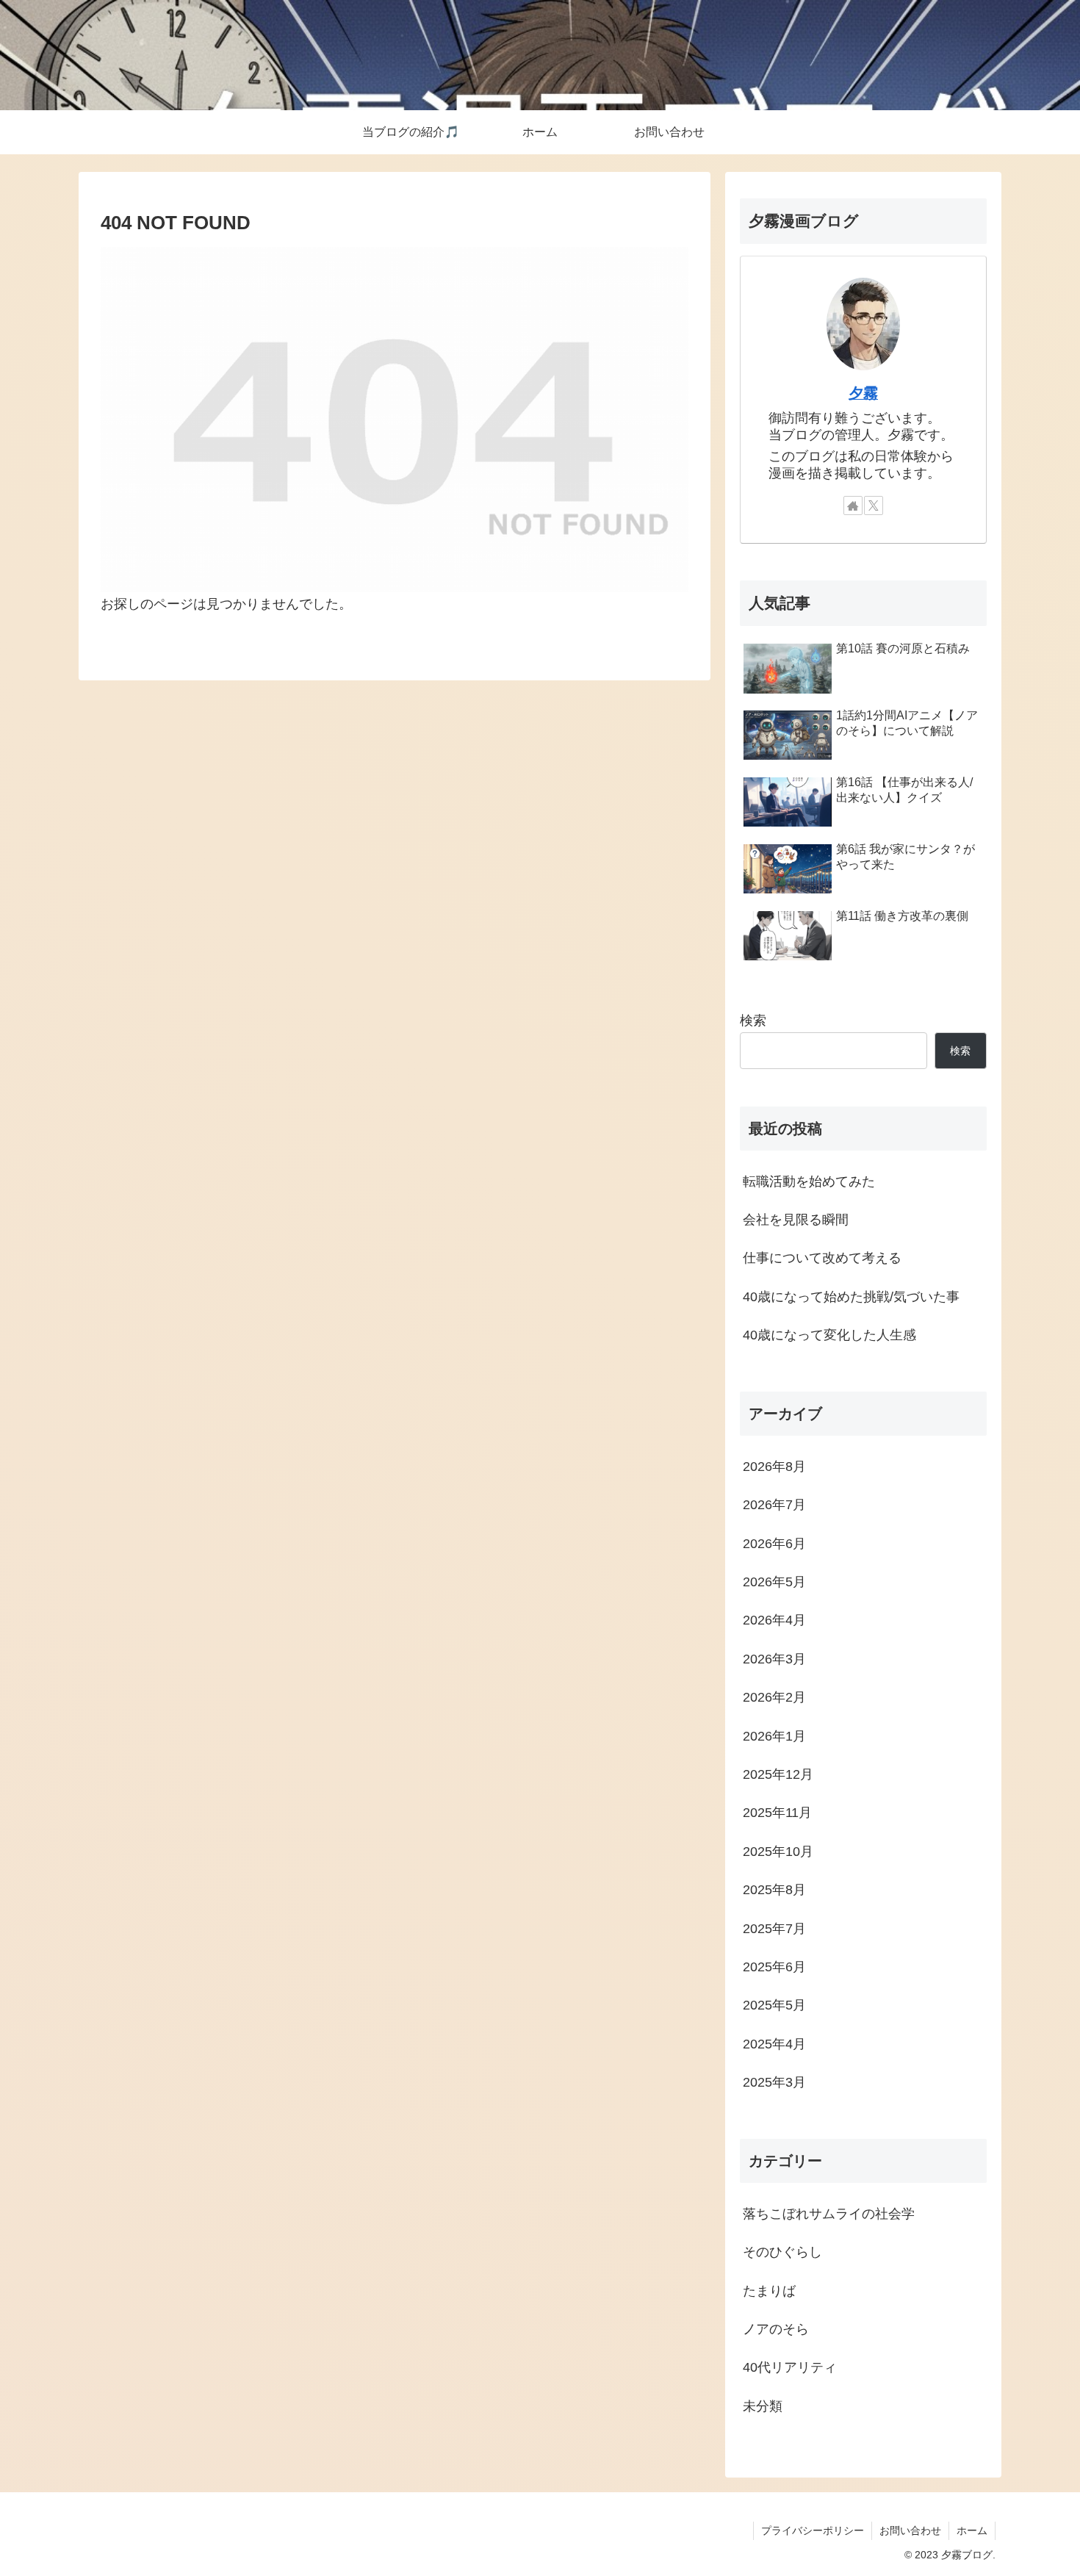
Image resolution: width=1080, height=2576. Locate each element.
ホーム (972, 2530)
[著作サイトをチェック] (853, 506)
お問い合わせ (910, 2530)
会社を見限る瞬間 (796, 1220)
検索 (753, 1021)
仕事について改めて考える (822, 1258)
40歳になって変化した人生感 (829, 1335)
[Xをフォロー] (874, 506)
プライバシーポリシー (813, 2530)
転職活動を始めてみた (809, 1181)
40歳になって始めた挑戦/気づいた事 (851, 1297)
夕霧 (863, 393)
